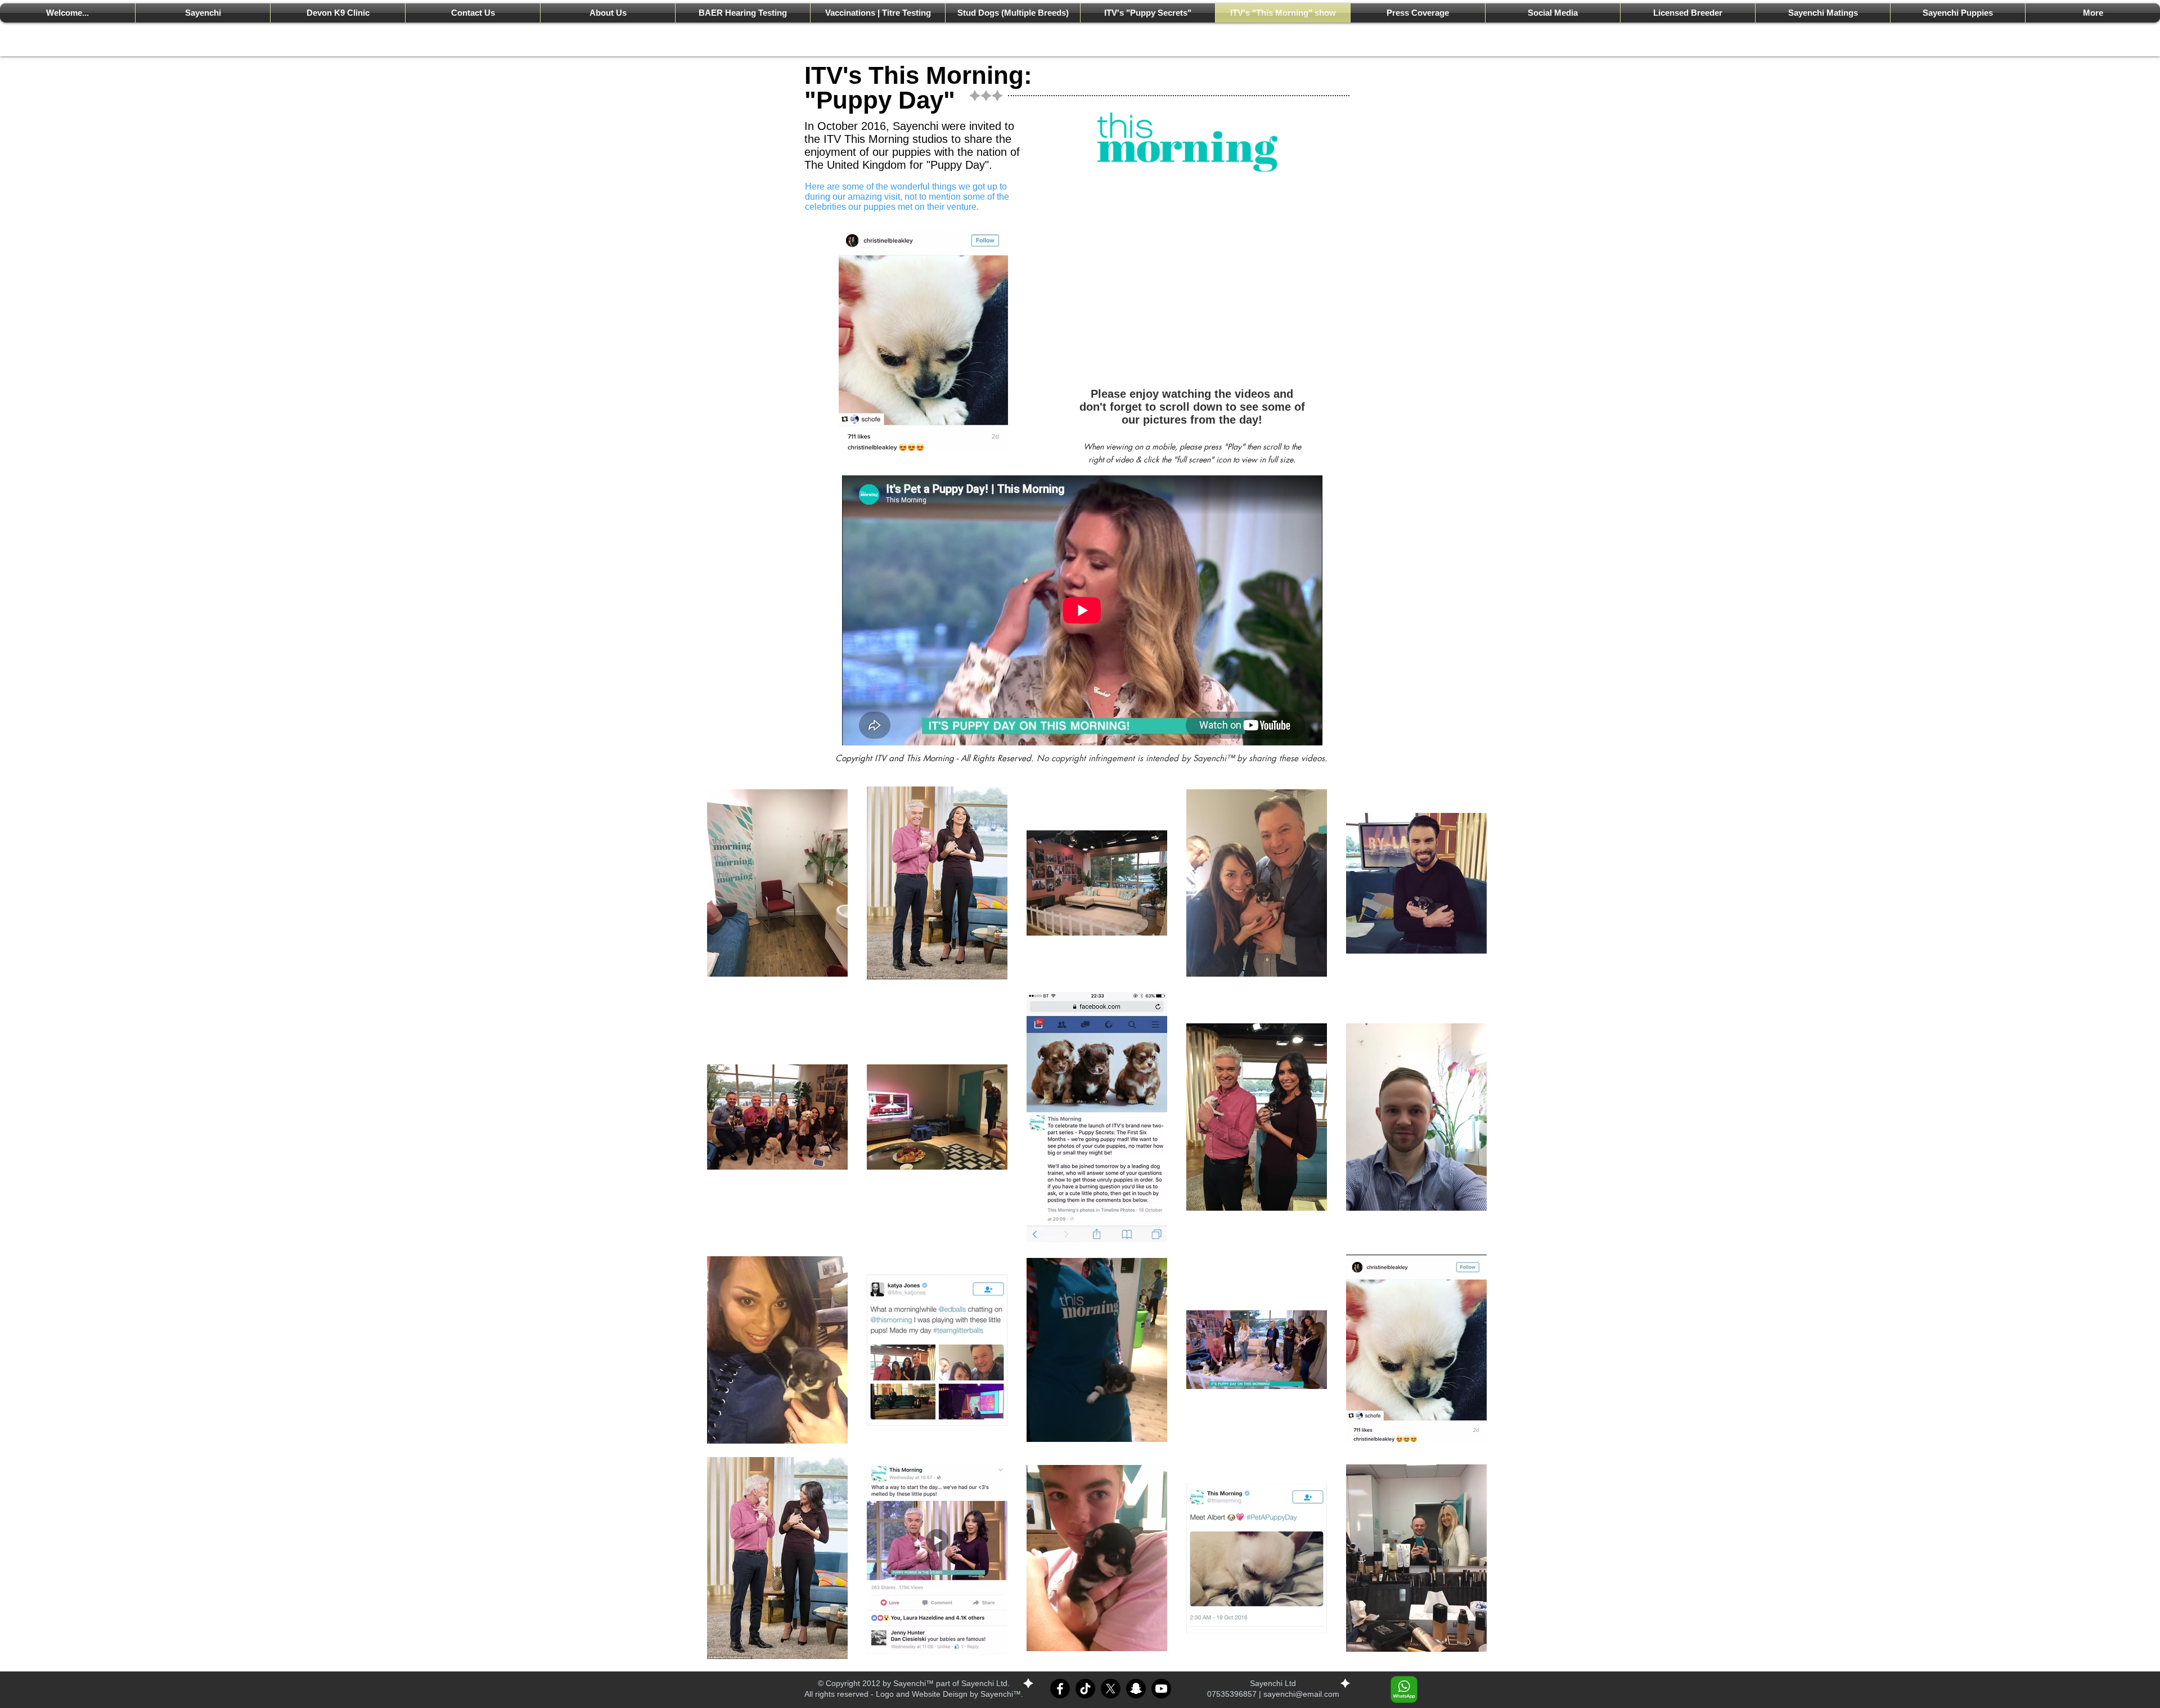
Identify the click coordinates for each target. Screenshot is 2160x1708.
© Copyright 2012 (849, 1683)
